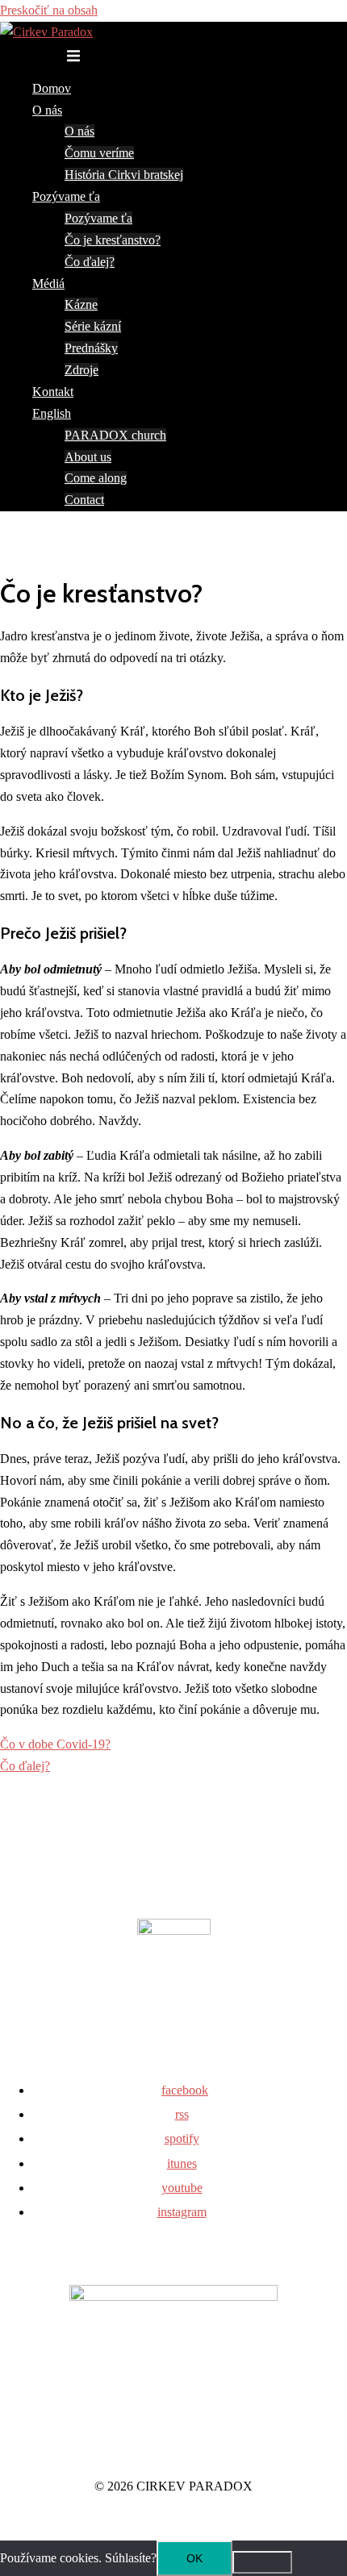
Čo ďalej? (90, 262)
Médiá (48, 283)
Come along (96, 478)
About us (88, 457)
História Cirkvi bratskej (124, 175)
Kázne (81, 304)
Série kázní (93, 326)
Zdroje (82, 370)
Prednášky (91, 348)
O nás (47, 110)
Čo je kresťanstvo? (113, 240)
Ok (194, 2558)
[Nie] (262, 2562)
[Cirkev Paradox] (46, 32)
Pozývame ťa (66, 196)
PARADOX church (115, 435)
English (52, 413)
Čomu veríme (99, 153)
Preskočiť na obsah (49, 10)
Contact (84, 500)
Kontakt (53, 392)
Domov (52, 88)
